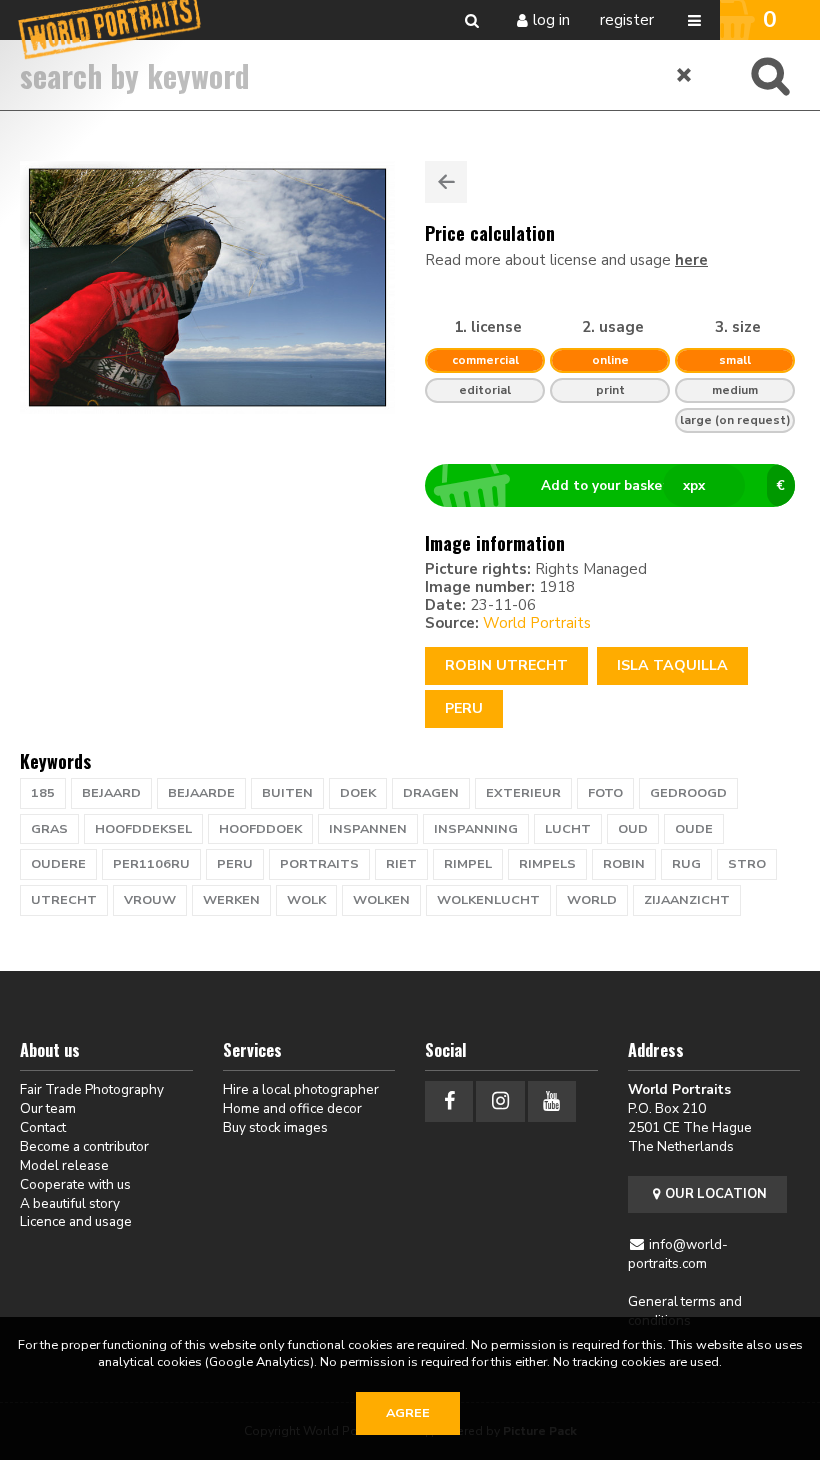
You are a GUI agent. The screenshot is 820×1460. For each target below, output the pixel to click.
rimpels (547, 864)
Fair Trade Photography (92, 1089)
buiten (287, 793)
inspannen (368, 829)
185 (43, 793)
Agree (408, 1413)
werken (231, 900)
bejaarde (201, 793)
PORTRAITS (319, 864)
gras (49, 829)
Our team (48, 1108)
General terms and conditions (685, 1311)
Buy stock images (275, 1127)
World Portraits (537, 623)
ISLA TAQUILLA (672, 665)
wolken (381, 900)
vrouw (150, 900)
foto (605, 793)
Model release (64, 1165)
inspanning (476, 829)
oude (694, 829)
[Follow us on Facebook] (449, 1101)
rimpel (468, 864)
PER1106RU (151, 864)
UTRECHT (64, 900)
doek (358, 793)
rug (686, 864)
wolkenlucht (488, 900)
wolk (306, 900)
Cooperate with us (75, 1184)
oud (633, 829)
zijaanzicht (687, 900)
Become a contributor (84, 1146)
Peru (464, 708)
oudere (58, 864)
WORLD (592, 900)
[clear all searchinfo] (685, 75)
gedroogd (688, 793)
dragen (431, 793)
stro (747, 864)
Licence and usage (76, 1221)
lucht (568, 829)
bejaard (111, 793)
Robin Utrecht (506, 665)
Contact (43, 1127)
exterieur (523, 793)
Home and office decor (292, 1108)
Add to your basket (663, 485)
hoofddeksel (143, 829)
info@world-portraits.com (678, 1254)
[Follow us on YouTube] (552, 1101)
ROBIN (624, 864)
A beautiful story (70, 1203)
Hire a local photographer (301, 1089)
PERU (235, 864)
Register (627, 20)
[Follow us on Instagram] (500, 1101)
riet (401, 864)
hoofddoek (260, 829)
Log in (551, 20)
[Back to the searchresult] (446, 182)
